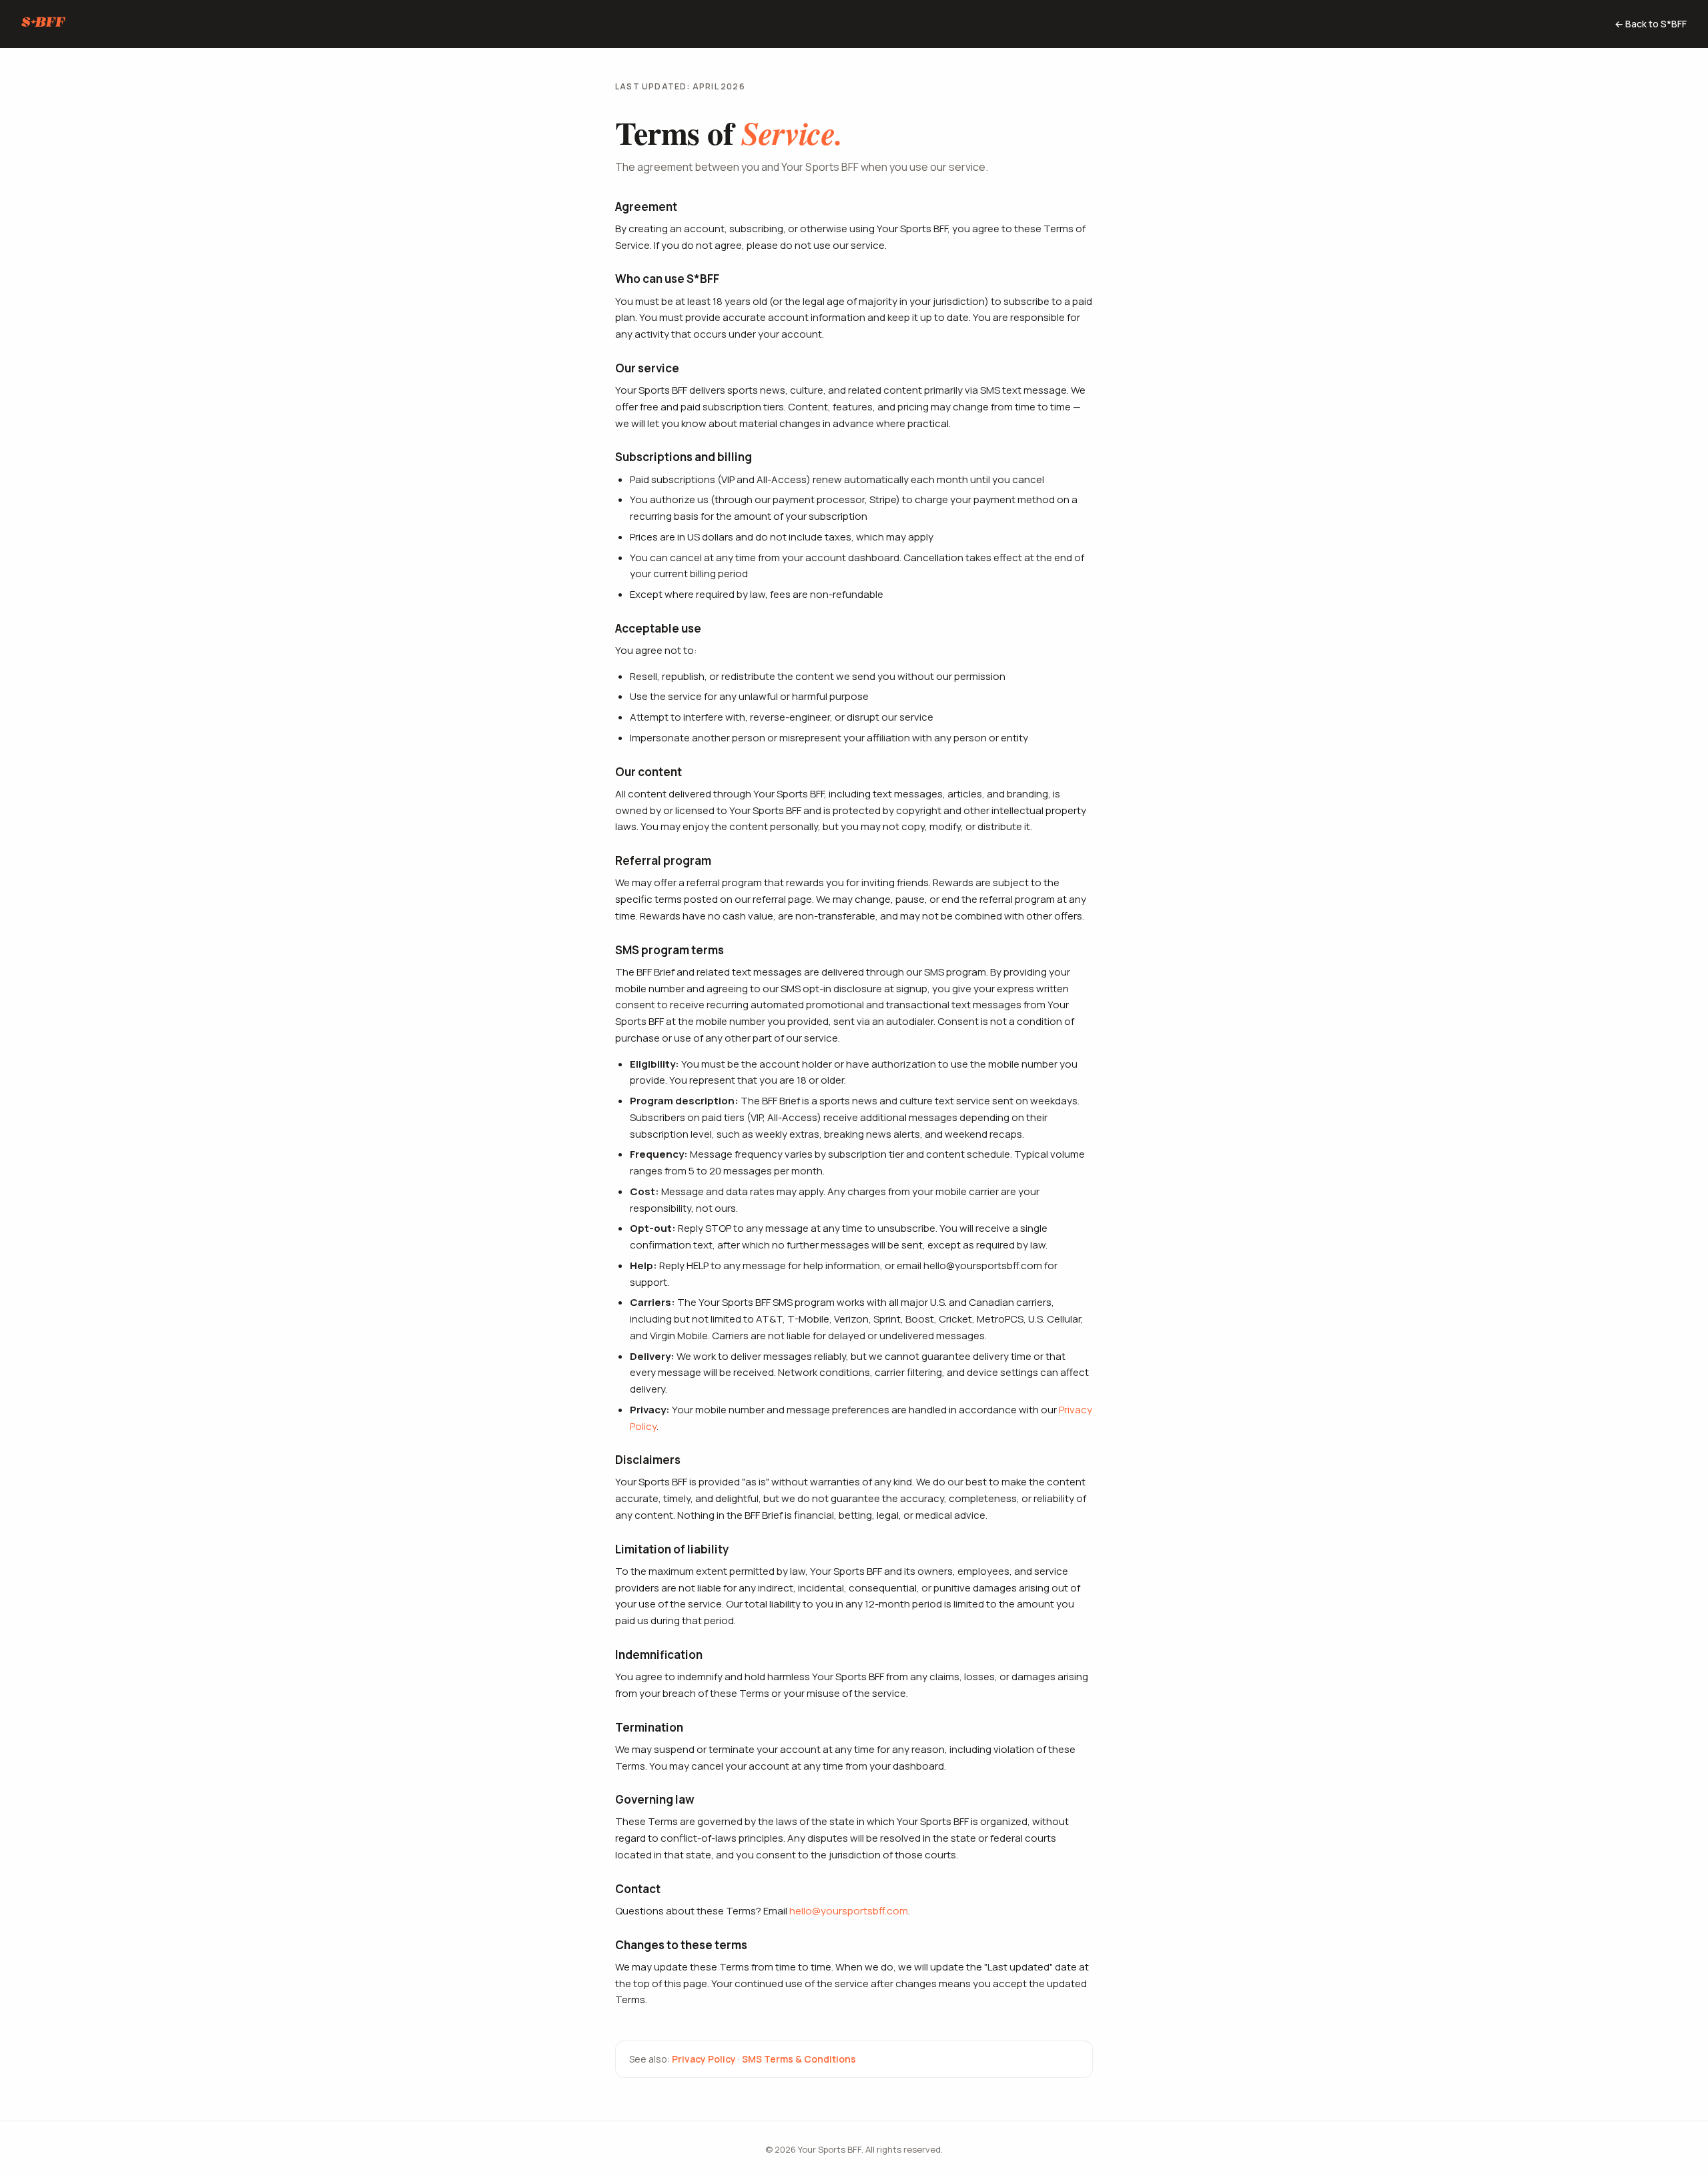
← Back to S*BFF (1651, 24)
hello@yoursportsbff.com (849, 1911)
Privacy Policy (704, 2059)
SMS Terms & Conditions (799, 2059)
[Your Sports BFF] (44, 24)
